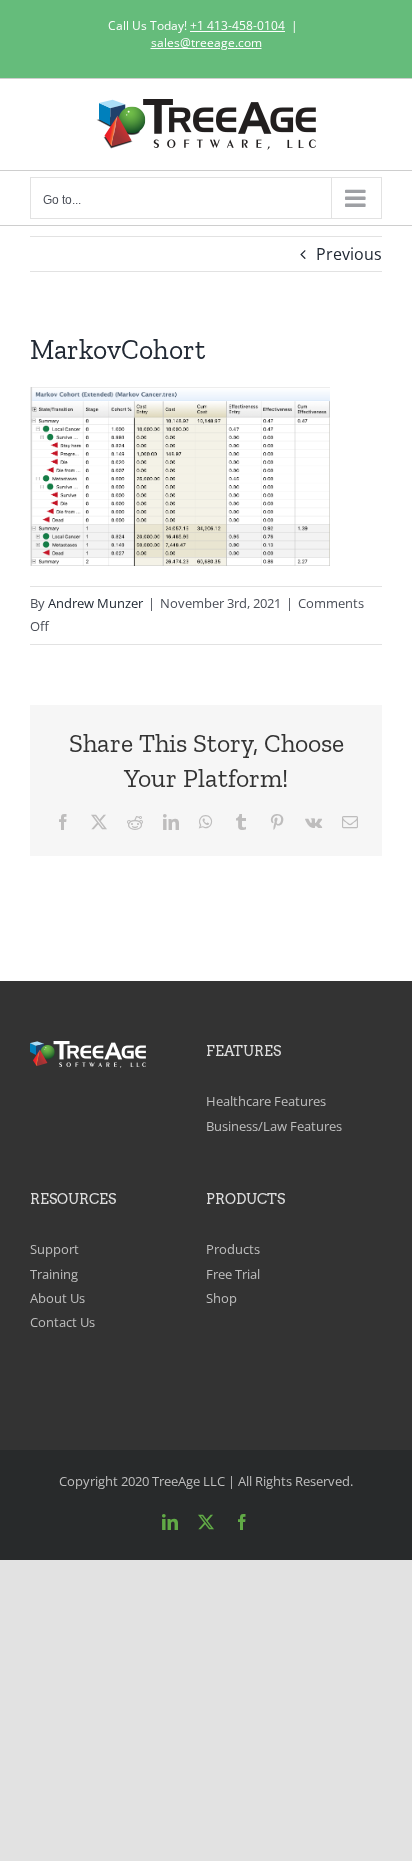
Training (54, 1274)
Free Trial (233, 1274)
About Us (57, 1298)
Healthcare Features (266, 1101)
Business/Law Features (274, 1126)
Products (233, 1249)
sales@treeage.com (206, 42)
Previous (349, 254)
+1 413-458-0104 (237, 25)
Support (54, 1249)
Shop (221, 1298)
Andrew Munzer (95, 603)
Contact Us (62, 1322)
